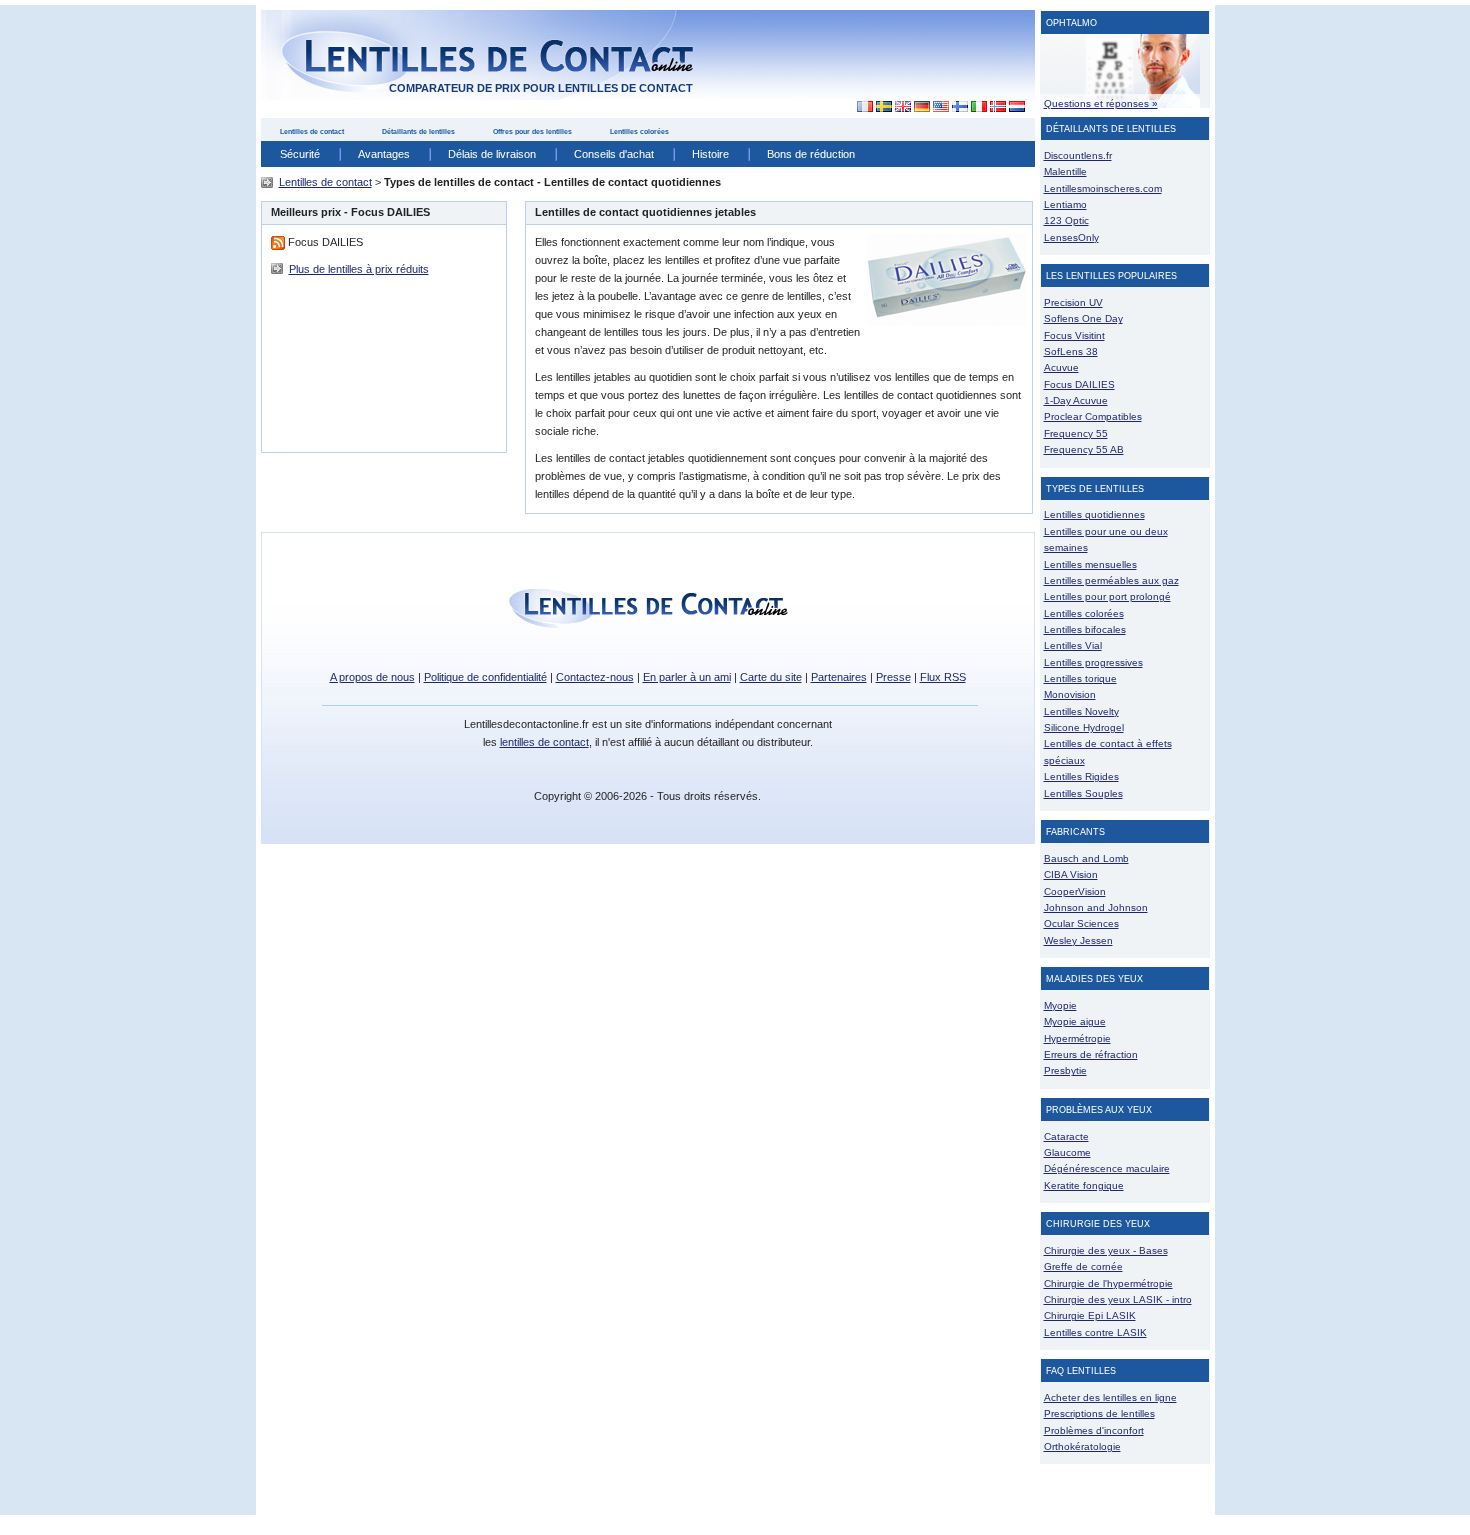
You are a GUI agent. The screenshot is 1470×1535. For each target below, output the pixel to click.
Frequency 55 (1076, 433)
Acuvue (1061, 367)
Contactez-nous (595, 677)
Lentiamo (1065, 204)
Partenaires (839, 677)
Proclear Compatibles (1093, 416)
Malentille (1065, 171)
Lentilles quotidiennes (1094, 514)
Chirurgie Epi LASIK (1090, 1315)
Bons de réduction (811, 154)
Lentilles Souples (1083, 793)
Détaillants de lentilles (418, 131)
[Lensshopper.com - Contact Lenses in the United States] (940, 107)
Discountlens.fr (1078, 155)
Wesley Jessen (1078, 940)
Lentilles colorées (639, 131)
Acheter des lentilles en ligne (1110, 1397)
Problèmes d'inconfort (1094, 1430)
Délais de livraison (492, 154)
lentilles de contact (544, 742)
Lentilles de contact (312, 131)
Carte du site (771, 677)
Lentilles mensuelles (1090, 564)
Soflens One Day (1083, 318)
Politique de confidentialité (485, 677)
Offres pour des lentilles (532, 131)
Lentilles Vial (1073, 645)
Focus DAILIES (1079, 384)
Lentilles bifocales (1085, 629)
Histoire (710, 154)
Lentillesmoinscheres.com (1103, 188)
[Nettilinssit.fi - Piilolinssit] (959, 107)
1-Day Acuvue (1076, 400)
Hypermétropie (1077, 1038)
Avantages (384, 154)
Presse (893, 677)
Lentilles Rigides (1081, 776)
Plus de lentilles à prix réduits (359, 269)
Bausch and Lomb (1086, 858)
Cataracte (1066, 1136)
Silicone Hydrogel (1084, 727)
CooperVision (1075, 891)
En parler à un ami (687, 677)
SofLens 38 (1071, 351)
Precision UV (1073, 302)
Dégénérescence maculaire (1107, 1168)
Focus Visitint (1074, 335)
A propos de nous (372, 677)
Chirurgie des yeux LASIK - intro (1118, 1299)
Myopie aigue (1075, 1021)
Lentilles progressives (1093, 662)
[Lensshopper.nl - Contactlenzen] (1016, 107)
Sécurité (300, 154)
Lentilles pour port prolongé (1107, 596)
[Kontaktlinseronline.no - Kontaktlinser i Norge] (997, 107)
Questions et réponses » (1101, 103)
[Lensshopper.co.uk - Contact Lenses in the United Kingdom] (902, 107)
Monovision (1070, 694)
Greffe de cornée (1083, 1266)
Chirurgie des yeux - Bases (1106, 1250)
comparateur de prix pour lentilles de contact (541, 88)
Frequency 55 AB (1084, 449)
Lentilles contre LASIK (1095, 1332)
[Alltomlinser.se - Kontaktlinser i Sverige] (883, 107)
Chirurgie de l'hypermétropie (1108, 1283)
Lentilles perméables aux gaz (1111, 580)
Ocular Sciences (1081, 923)
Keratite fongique (1084, 1185)
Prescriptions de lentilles (1099, 1413)
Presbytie (1065, 1070)
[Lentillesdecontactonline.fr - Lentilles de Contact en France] (859, 107)
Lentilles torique (1080, 678)
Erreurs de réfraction (1091, 1054)
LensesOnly (1071, 237)
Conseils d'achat (614, 154)
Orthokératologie (1082, 1446)
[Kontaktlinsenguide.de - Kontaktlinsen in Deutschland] (921, 107)
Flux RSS (943, 677)
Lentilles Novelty (1081, 711)
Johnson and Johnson (1096, 907)
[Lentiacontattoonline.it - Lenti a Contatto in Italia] (978, 107)
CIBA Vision (1071, 874)
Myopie (1060, 1005)
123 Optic (1066, 220)
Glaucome (1067, 1152)
